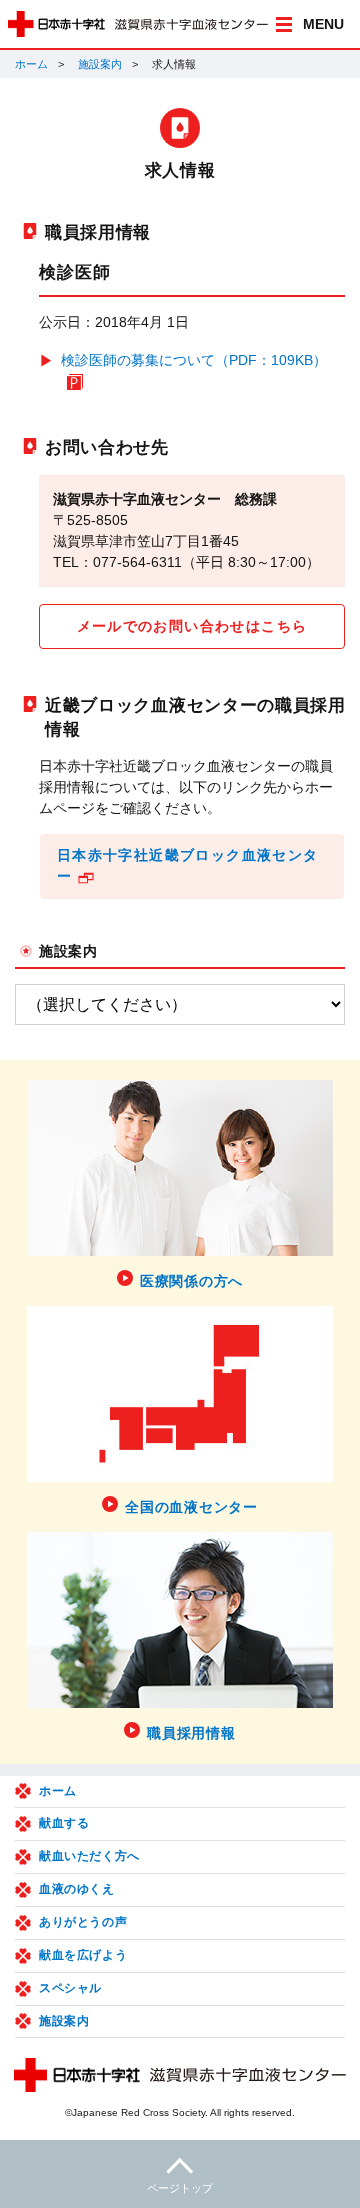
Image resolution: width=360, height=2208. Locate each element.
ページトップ (180, 2188)
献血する (64, 1823)
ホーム (31, 64)
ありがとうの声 (83, 1922)
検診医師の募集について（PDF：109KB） (194, 360)
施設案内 (100, 64)
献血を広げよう (83, 1955)
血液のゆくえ (77, 1889)
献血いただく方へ (89, 1856)
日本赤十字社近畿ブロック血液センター (188, 865)
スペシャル (70, 1988)
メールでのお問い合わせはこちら (192, 626)
